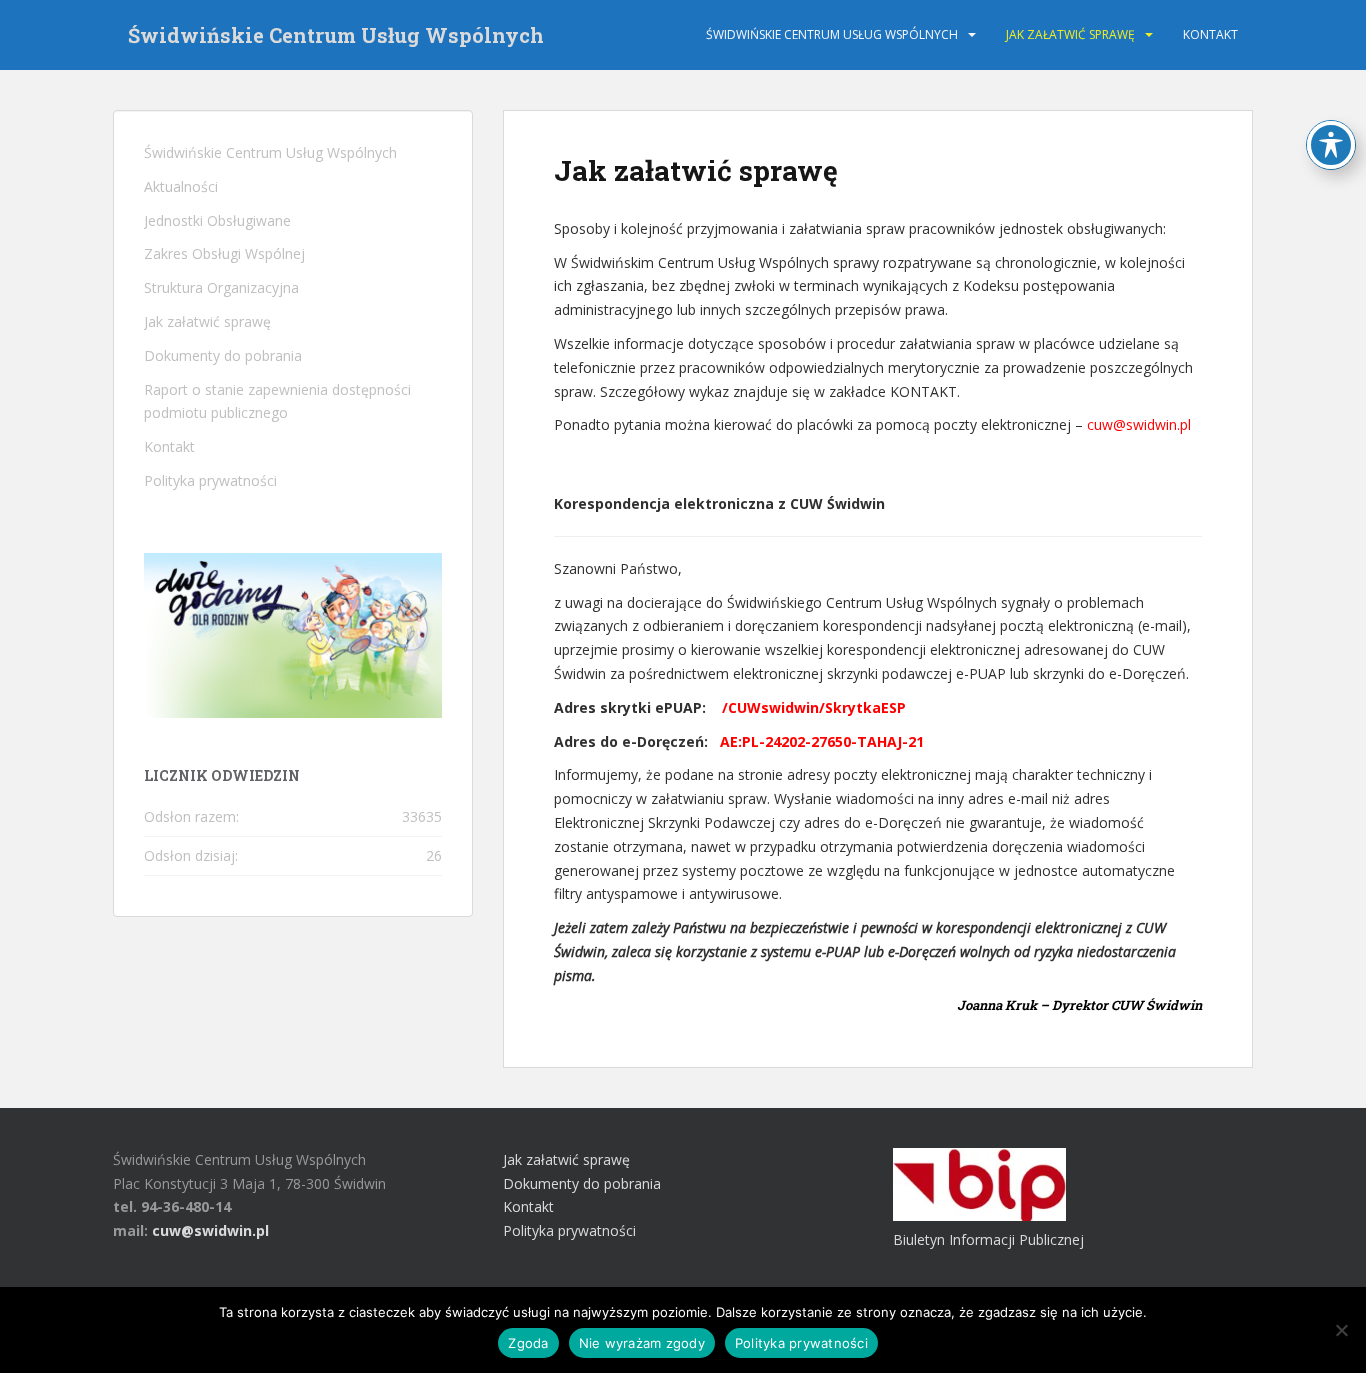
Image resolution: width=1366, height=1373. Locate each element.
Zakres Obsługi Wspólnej (224, 253)
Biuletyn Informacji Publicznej (988, 1239)
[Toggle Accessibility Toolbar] (1331, 145)
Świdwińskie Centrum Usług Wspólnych (336, 35)
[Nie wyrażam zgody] (1341, 1330)
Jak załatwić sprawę (1070, 34)
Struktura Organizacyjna (221, 287)
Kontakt (1210, 34)
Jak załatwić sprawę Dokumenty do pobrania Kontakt (582, 1183)
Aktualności (181, 186)
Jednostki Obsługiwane (217, 220)
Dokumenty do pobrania (223, 355)
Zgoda (528, 1343)
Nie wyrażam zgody (642, 1343)
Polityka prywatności (210, 480)
